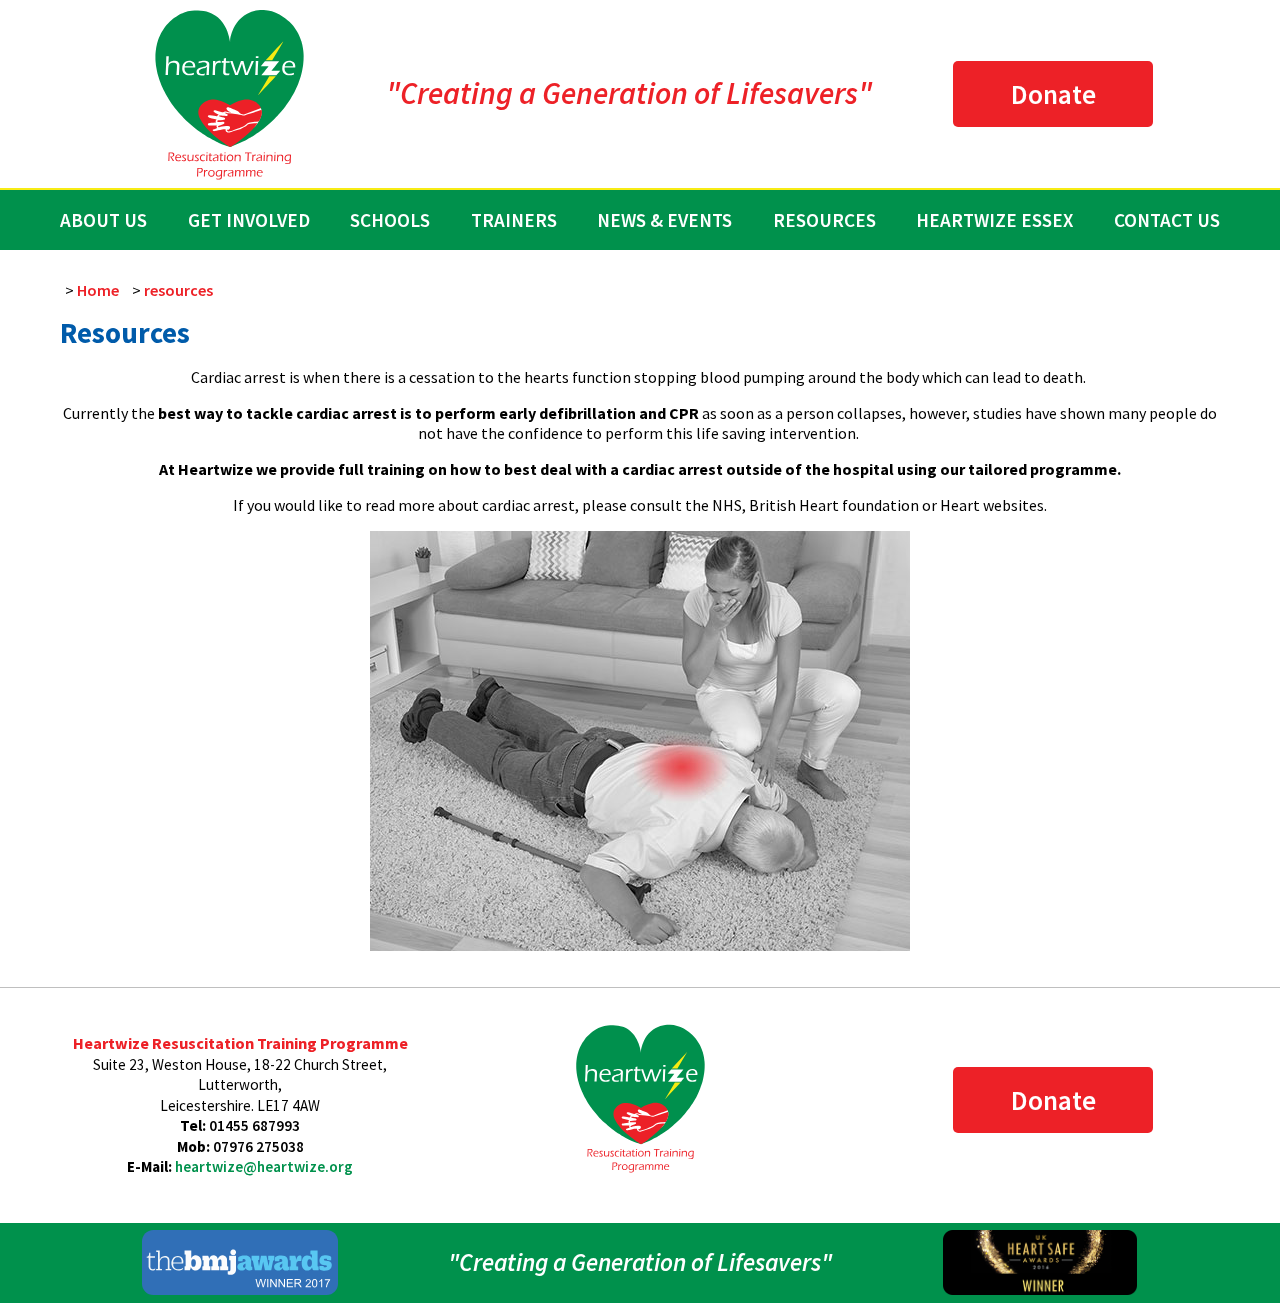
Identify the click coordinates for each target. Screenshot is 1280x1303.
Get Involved (249, 220)
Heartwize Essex (994, 220)
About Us (103, 220)
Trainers (514, 220)
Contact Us (1167, 220)
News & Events (664, 220)
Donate (1053, 94)
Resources (824, 220)
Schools (390, 220)
